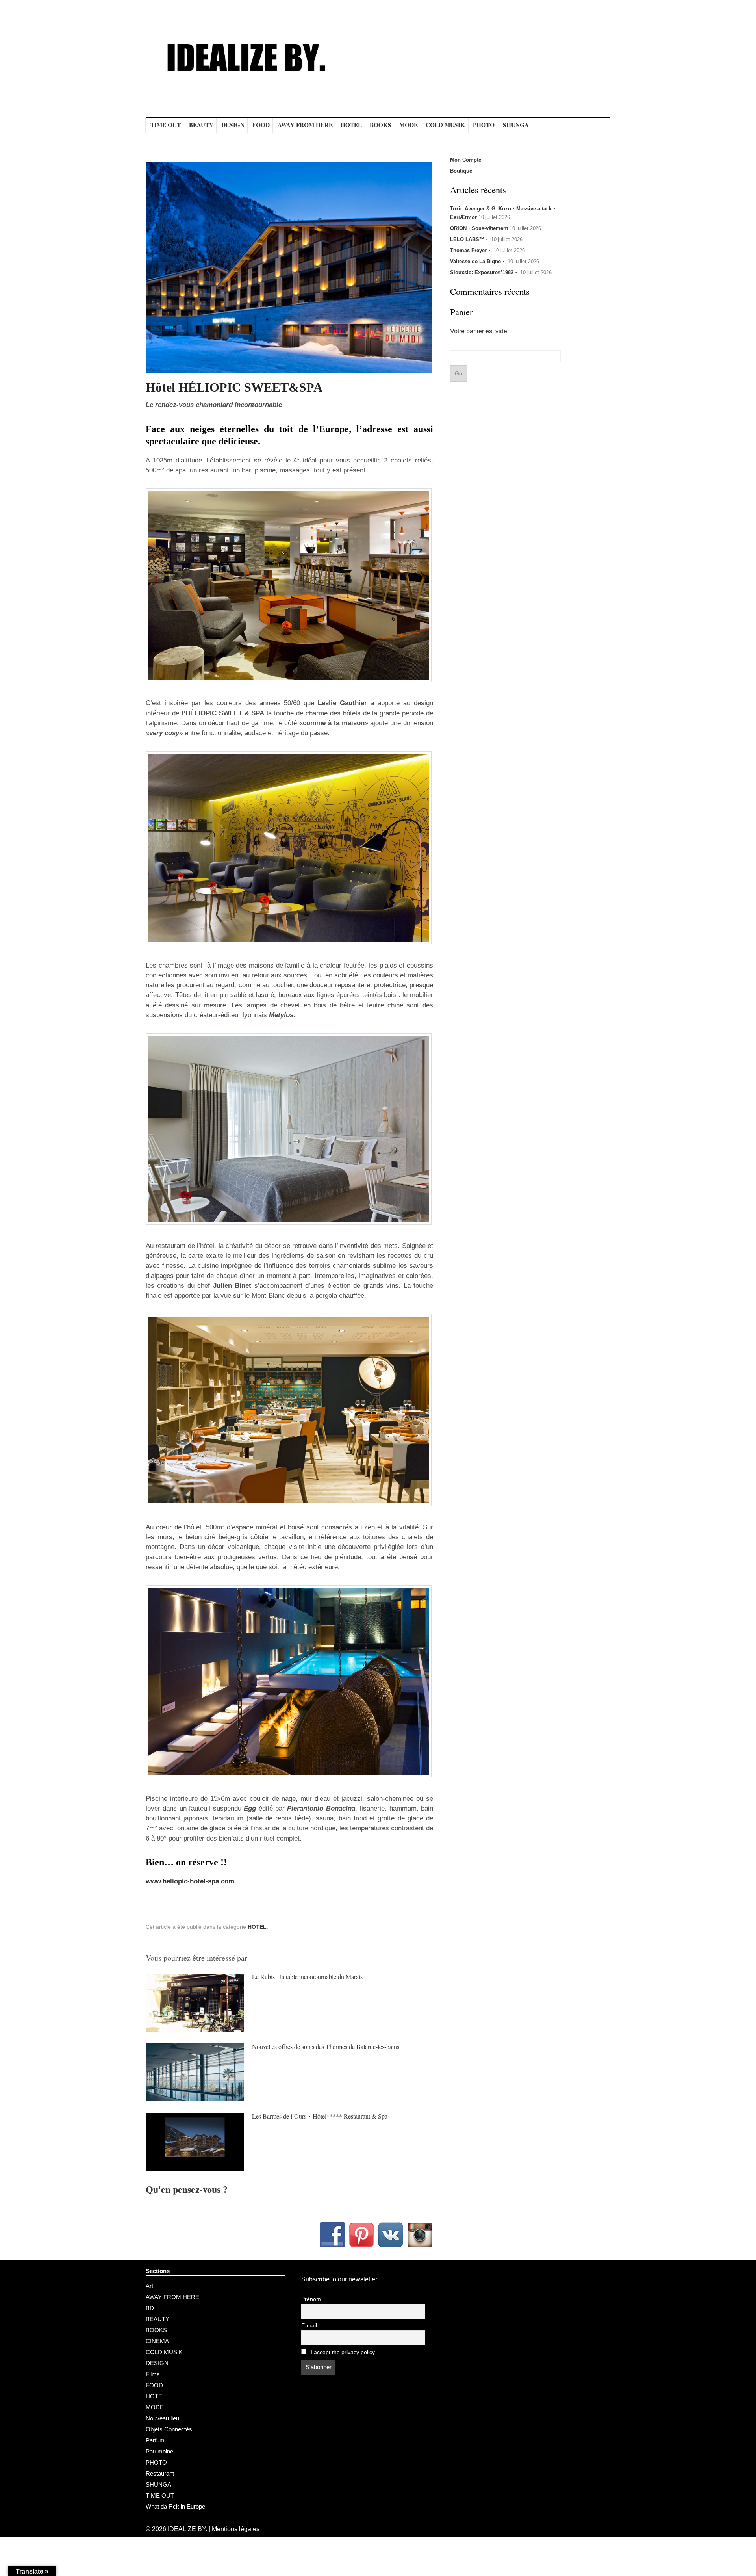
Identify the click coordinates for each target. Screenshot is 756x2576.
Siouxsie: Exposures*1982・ (484, 272)
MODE (409, 125)
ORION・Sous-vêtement (479, 228)
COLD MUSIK (445, 125)
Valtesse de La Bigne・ (478, 261)
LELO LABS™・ (470, 239)
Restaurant (160, 2473)
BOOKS (381, 125)
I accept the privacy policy (342, 2352)
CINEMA (157, 2341)
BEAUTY (201, 125)
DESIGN (233, 125)
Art (149, 2286)
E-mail (309, 2326)
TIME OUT (166, 125)
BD (150, 2308)
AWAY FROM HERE (305, 125)
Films (153, 2374)
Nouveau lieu (162, 2418)
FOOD (261, 125)
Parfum (155, 2440)
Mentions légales (236, 2529)
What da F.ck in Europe (175, 2506)
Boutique (461, 171)
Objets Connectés (169, 2429)
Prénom (311, 2299)
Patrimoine (159, 2451)
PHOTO (484, 125)
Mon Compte (466, 160)
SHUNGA (516, 125)
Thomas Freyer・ (471, 250)
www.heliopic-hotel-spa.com (190, 1881)
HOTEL (351, 125)
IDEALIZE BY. (187, 2529)
